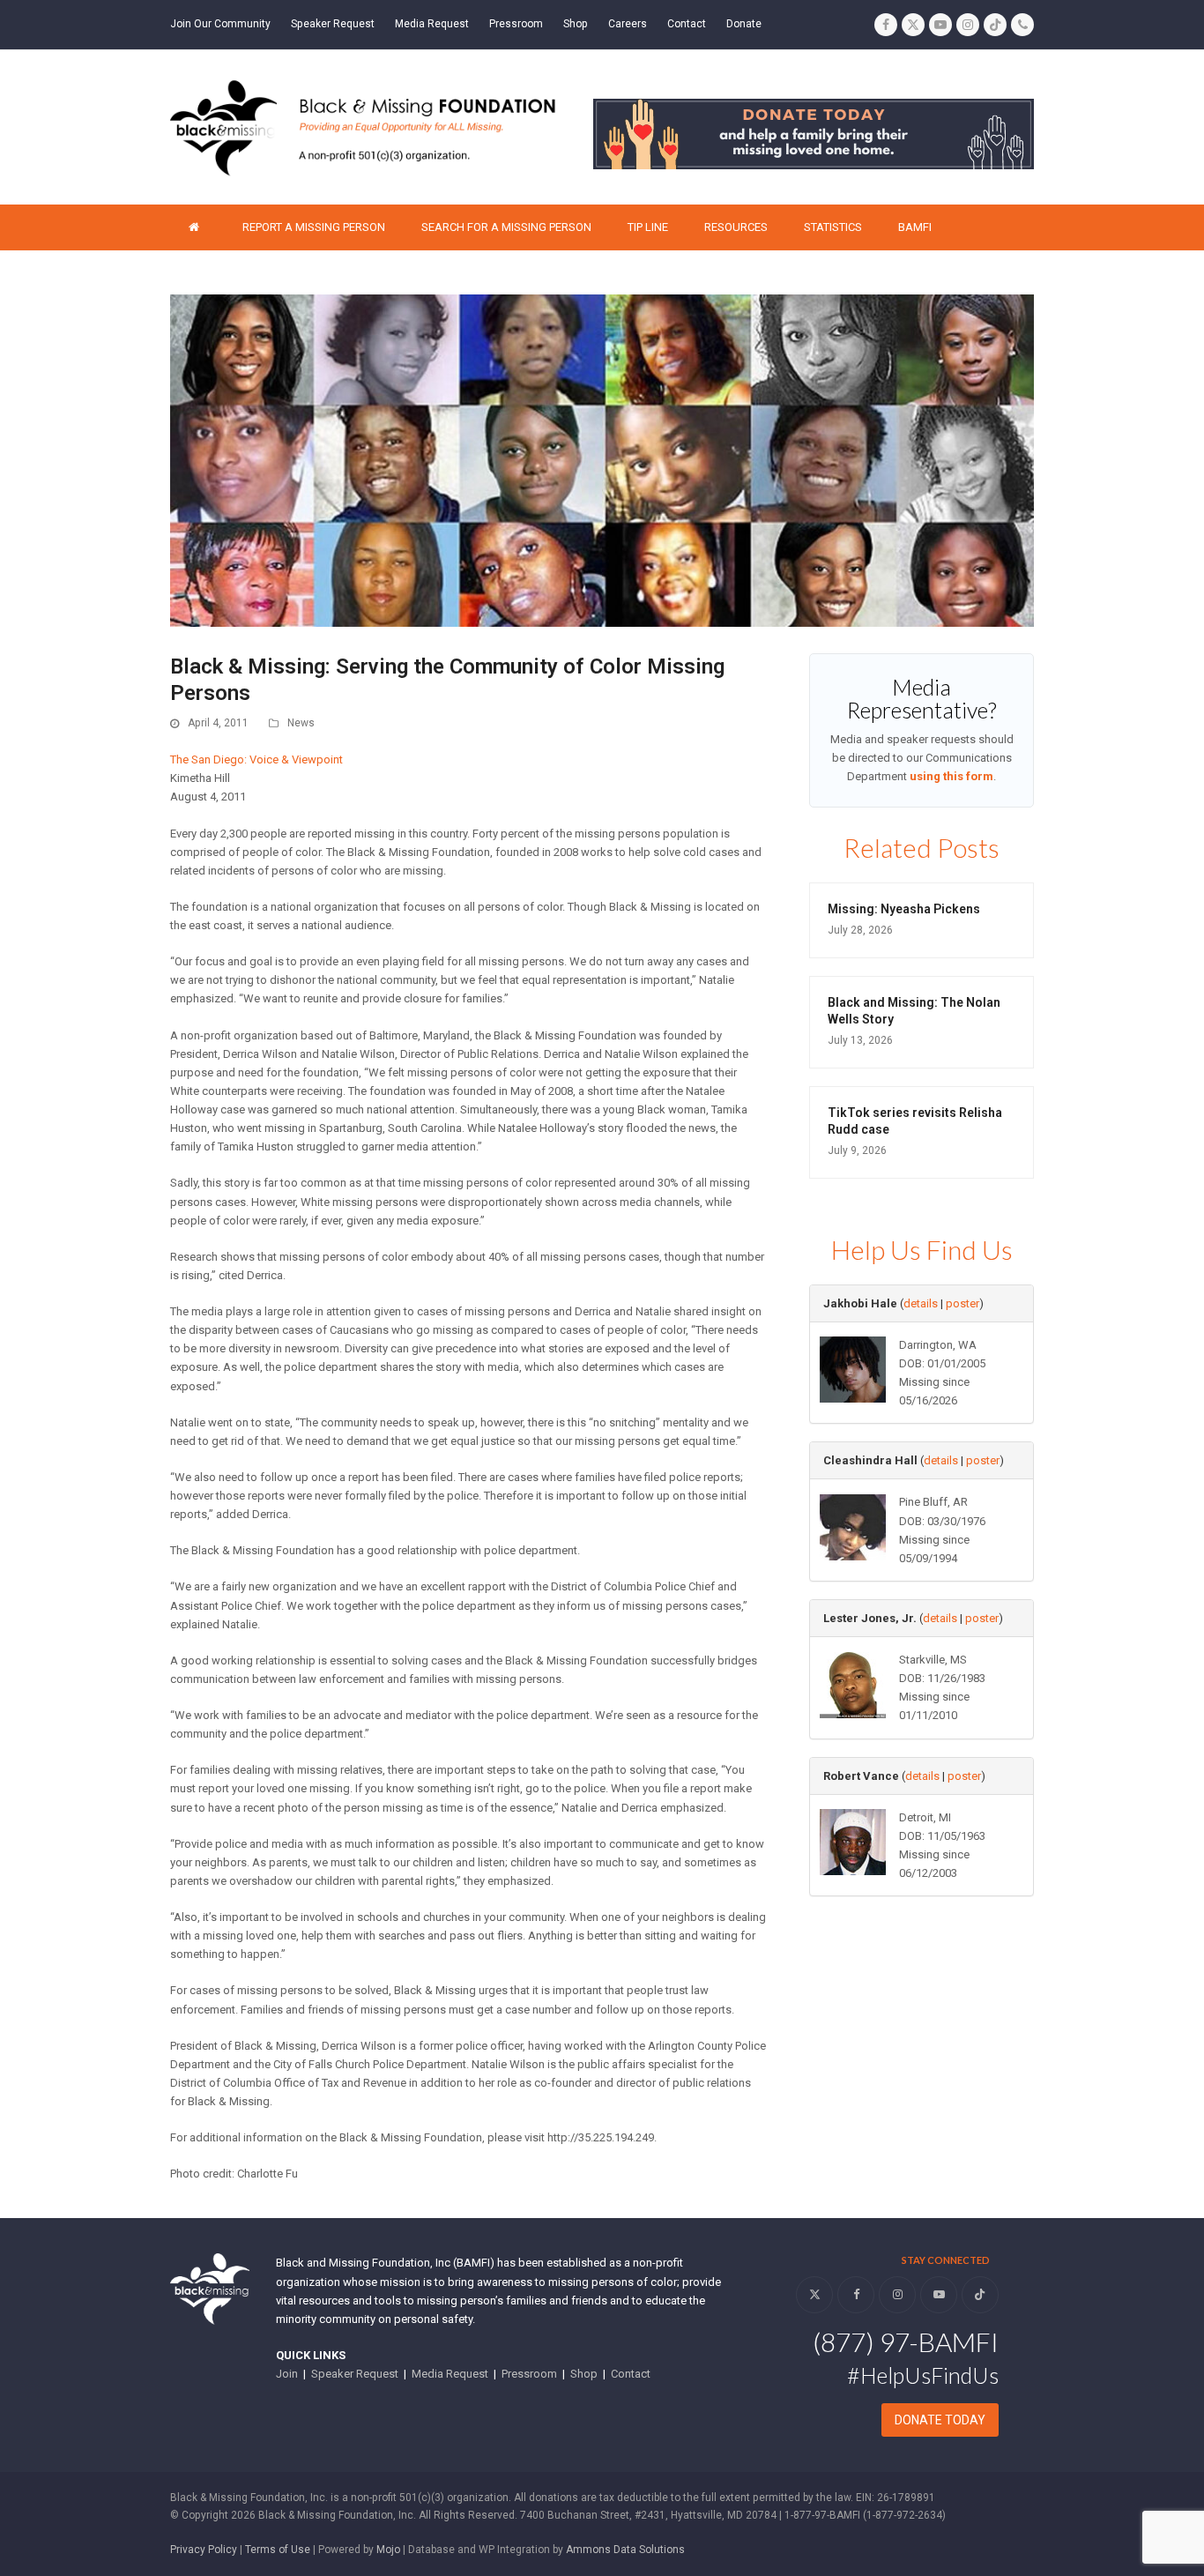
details (921, 1303)
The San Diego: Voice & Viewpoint (256, 759)
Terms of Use (278, 2550)
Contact (631, 2374)
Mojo (388, 2550)
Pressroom (529, 2374)
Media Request (450, 2374)
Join (287, 2374)
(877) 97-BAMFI (906, 2341)
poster (962, 1303)
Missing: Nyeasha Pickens (904, 909)
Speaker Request (355, 2374)
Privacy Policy (204, 2550)
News (301, 723)
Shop (584, 2374)
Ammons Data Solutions (625, 2550)
